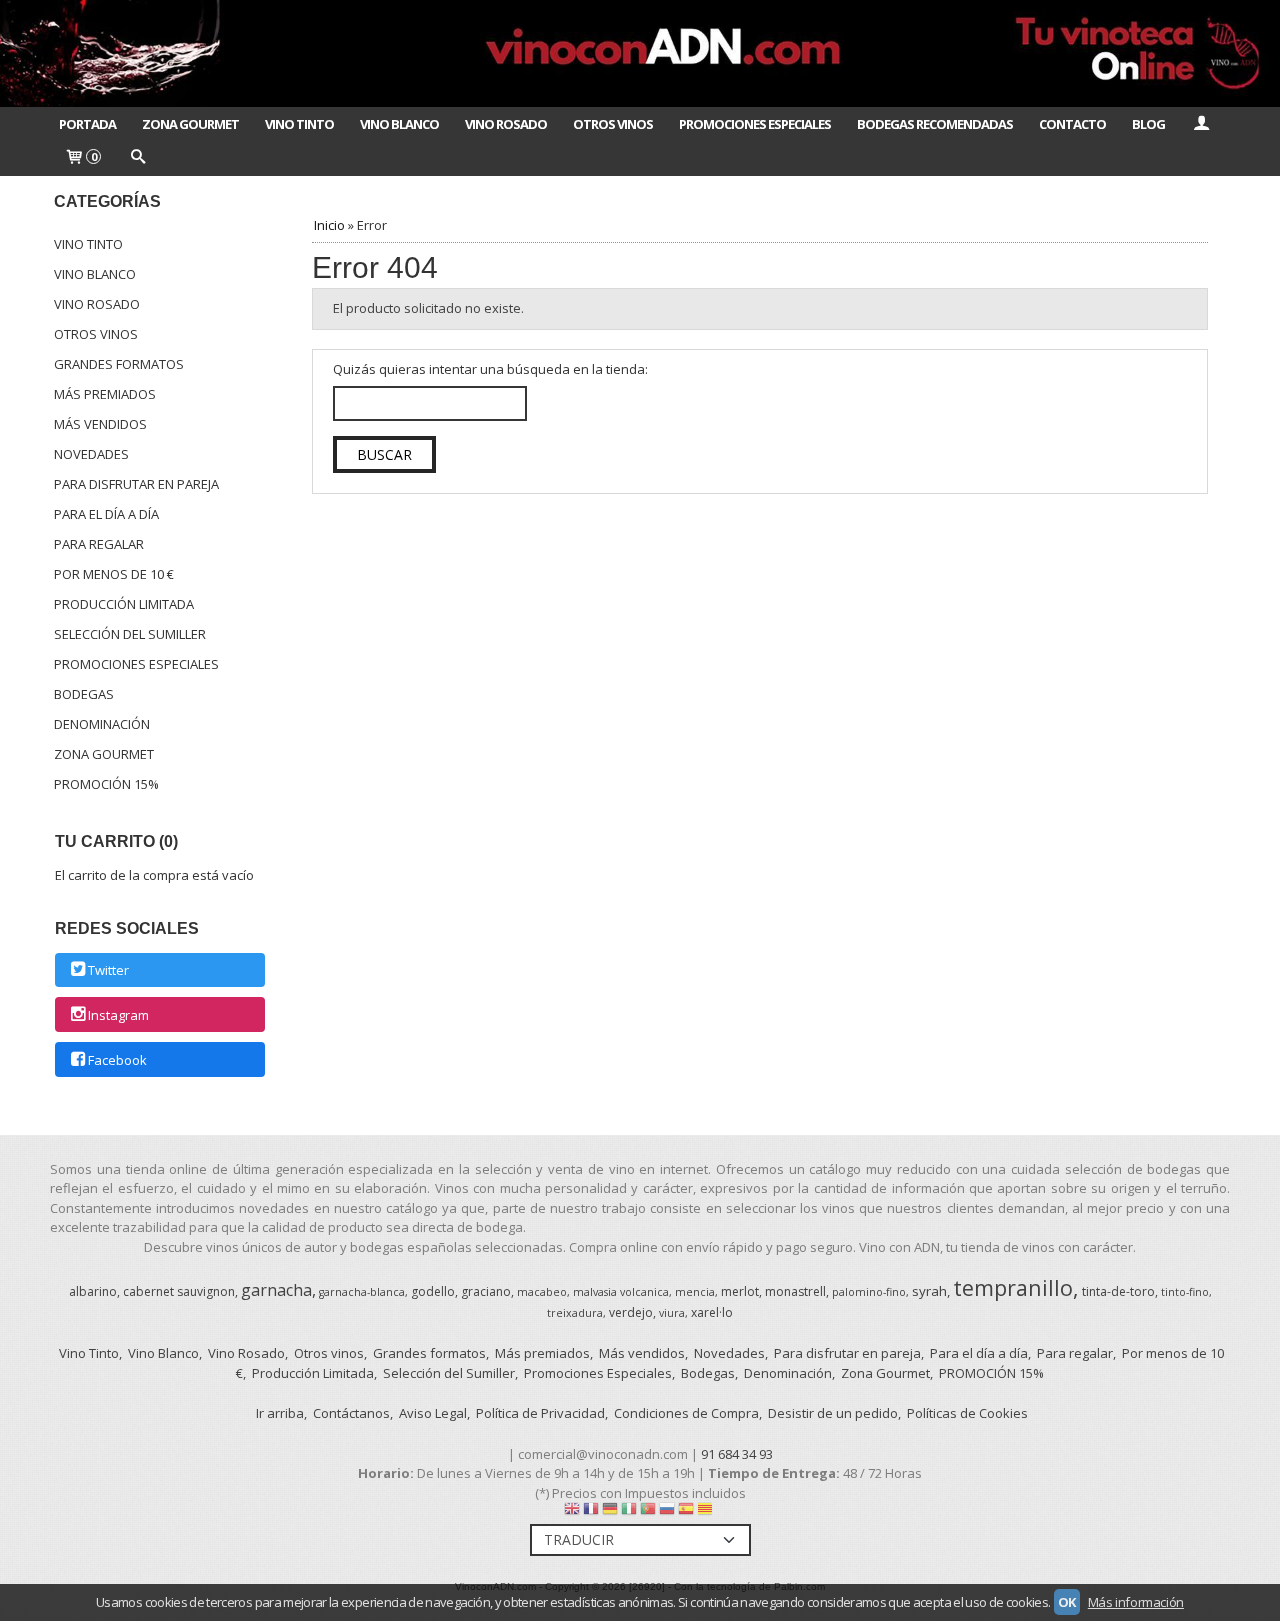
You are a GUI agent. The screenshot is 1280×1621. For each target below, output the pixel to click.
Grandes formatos (119, 364)
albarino (93, 1291)
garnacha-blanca (362, 1292)
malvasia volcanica (621, 1292)
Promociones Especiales (755, 124)
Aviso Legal (433, 1413)
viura (672, 1313)
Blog (1148, 124)
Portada (87, 124)
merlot (740, 1291)
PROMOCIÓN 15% (106, 784)
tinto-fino (1185, 1292)
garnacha (276, 1290)
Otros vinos (96, 334)
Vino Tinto (299, 124)
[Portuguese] (648, 1513)
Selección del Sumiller (130, 634)
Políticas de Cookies (967, 1413)
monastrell (795, 1291)
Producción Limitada (124, 604)
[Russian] (667, 1513)
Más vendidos (100, 424)
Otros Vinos (613, 124)
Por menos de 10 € (114, 574)
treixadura (575, 1313)
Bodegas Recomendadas (935, 124)
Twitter (108, 971)
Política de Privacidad (540, 1413)
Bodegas (84, 694)
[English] (572, 1513)
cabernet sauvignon (179, 1291)
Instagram (118, 1015)
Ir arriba (280, 1413)
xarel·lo (712, 1312)
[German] (610, 1513)
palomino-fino (869, 1292)
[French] (591, 1513)
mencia (695, 1292)
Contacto (1072, 124)
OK (1067, 1602)
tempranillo (1013, 1287)
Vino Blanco (399, 124)
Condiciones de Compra (686, 1413)
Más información (1136, 1602)
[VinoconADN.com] (640, 53)
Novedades (91, 454)
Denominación (102, 724)
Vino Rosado (506, 124)
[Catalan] (707, 1513)
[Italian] (629, 1513)
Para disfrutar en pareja (136, 484)
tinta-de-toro (1118, 1291)
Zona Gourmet (190, 124)
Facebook (117, 1060)
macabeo (542, 1292)
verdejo (631, 1312)
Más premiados (105, 394)
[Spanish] (686, 1513)
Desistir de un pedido (833, 1413)
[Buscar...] (137, 158)
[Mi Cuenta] (1201, 124)
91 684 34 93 (737, 1454)
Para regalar (99, 544)
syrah (929, 1291)
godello (433, 1291)
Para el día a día (106, 514)
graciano (486, 1291)
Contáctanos (351, 1413)
